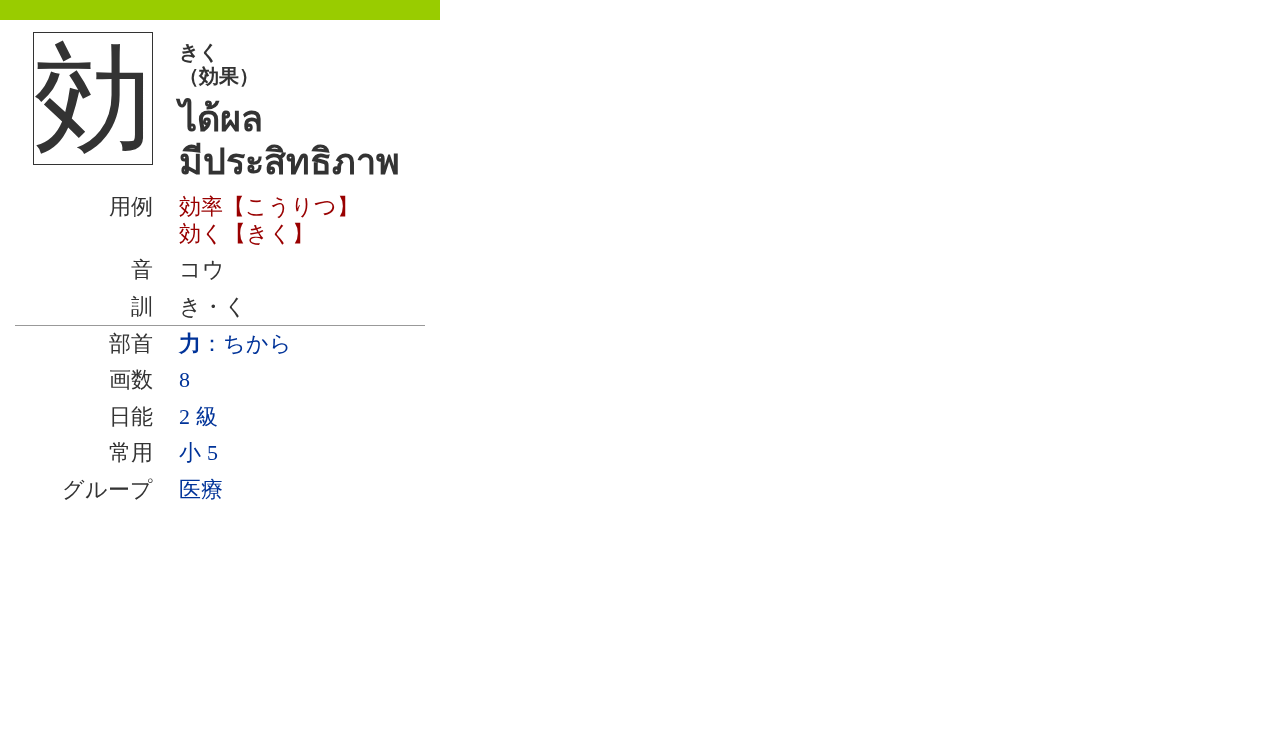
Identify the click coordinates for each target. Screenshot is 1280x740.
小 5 (198, 452)
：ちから (235, 343)
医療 (201, 489)
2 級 (198, 416)
